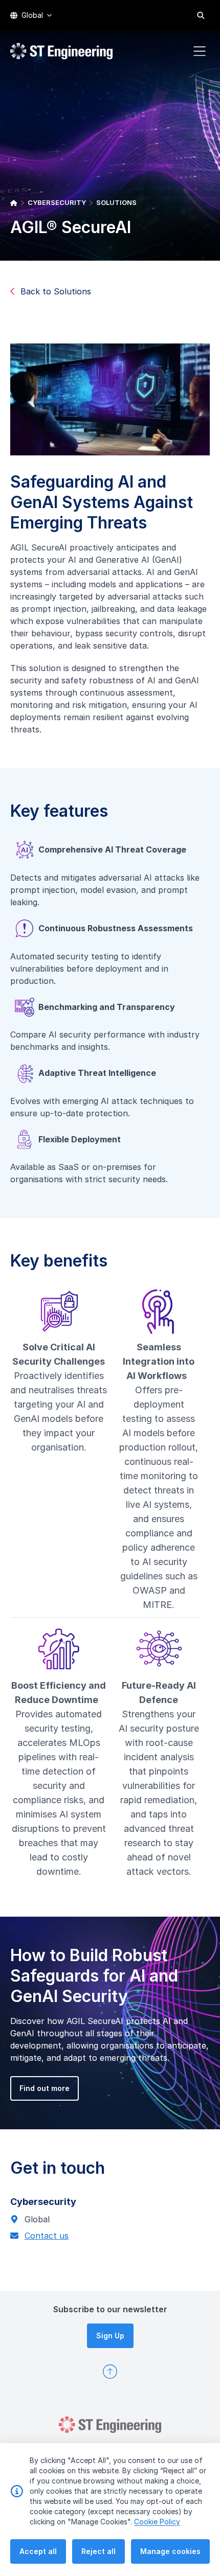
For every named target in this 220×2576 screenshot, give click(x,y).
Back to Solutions (56, 291)
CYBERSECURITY (57, 202)
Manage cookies (170, 2551)
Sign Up (110, 2336)
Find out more (45, 2088)
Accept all (38, 2551)
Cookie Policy (157, 2522)
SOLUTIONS (116, 202)
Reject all (98, 2551)
